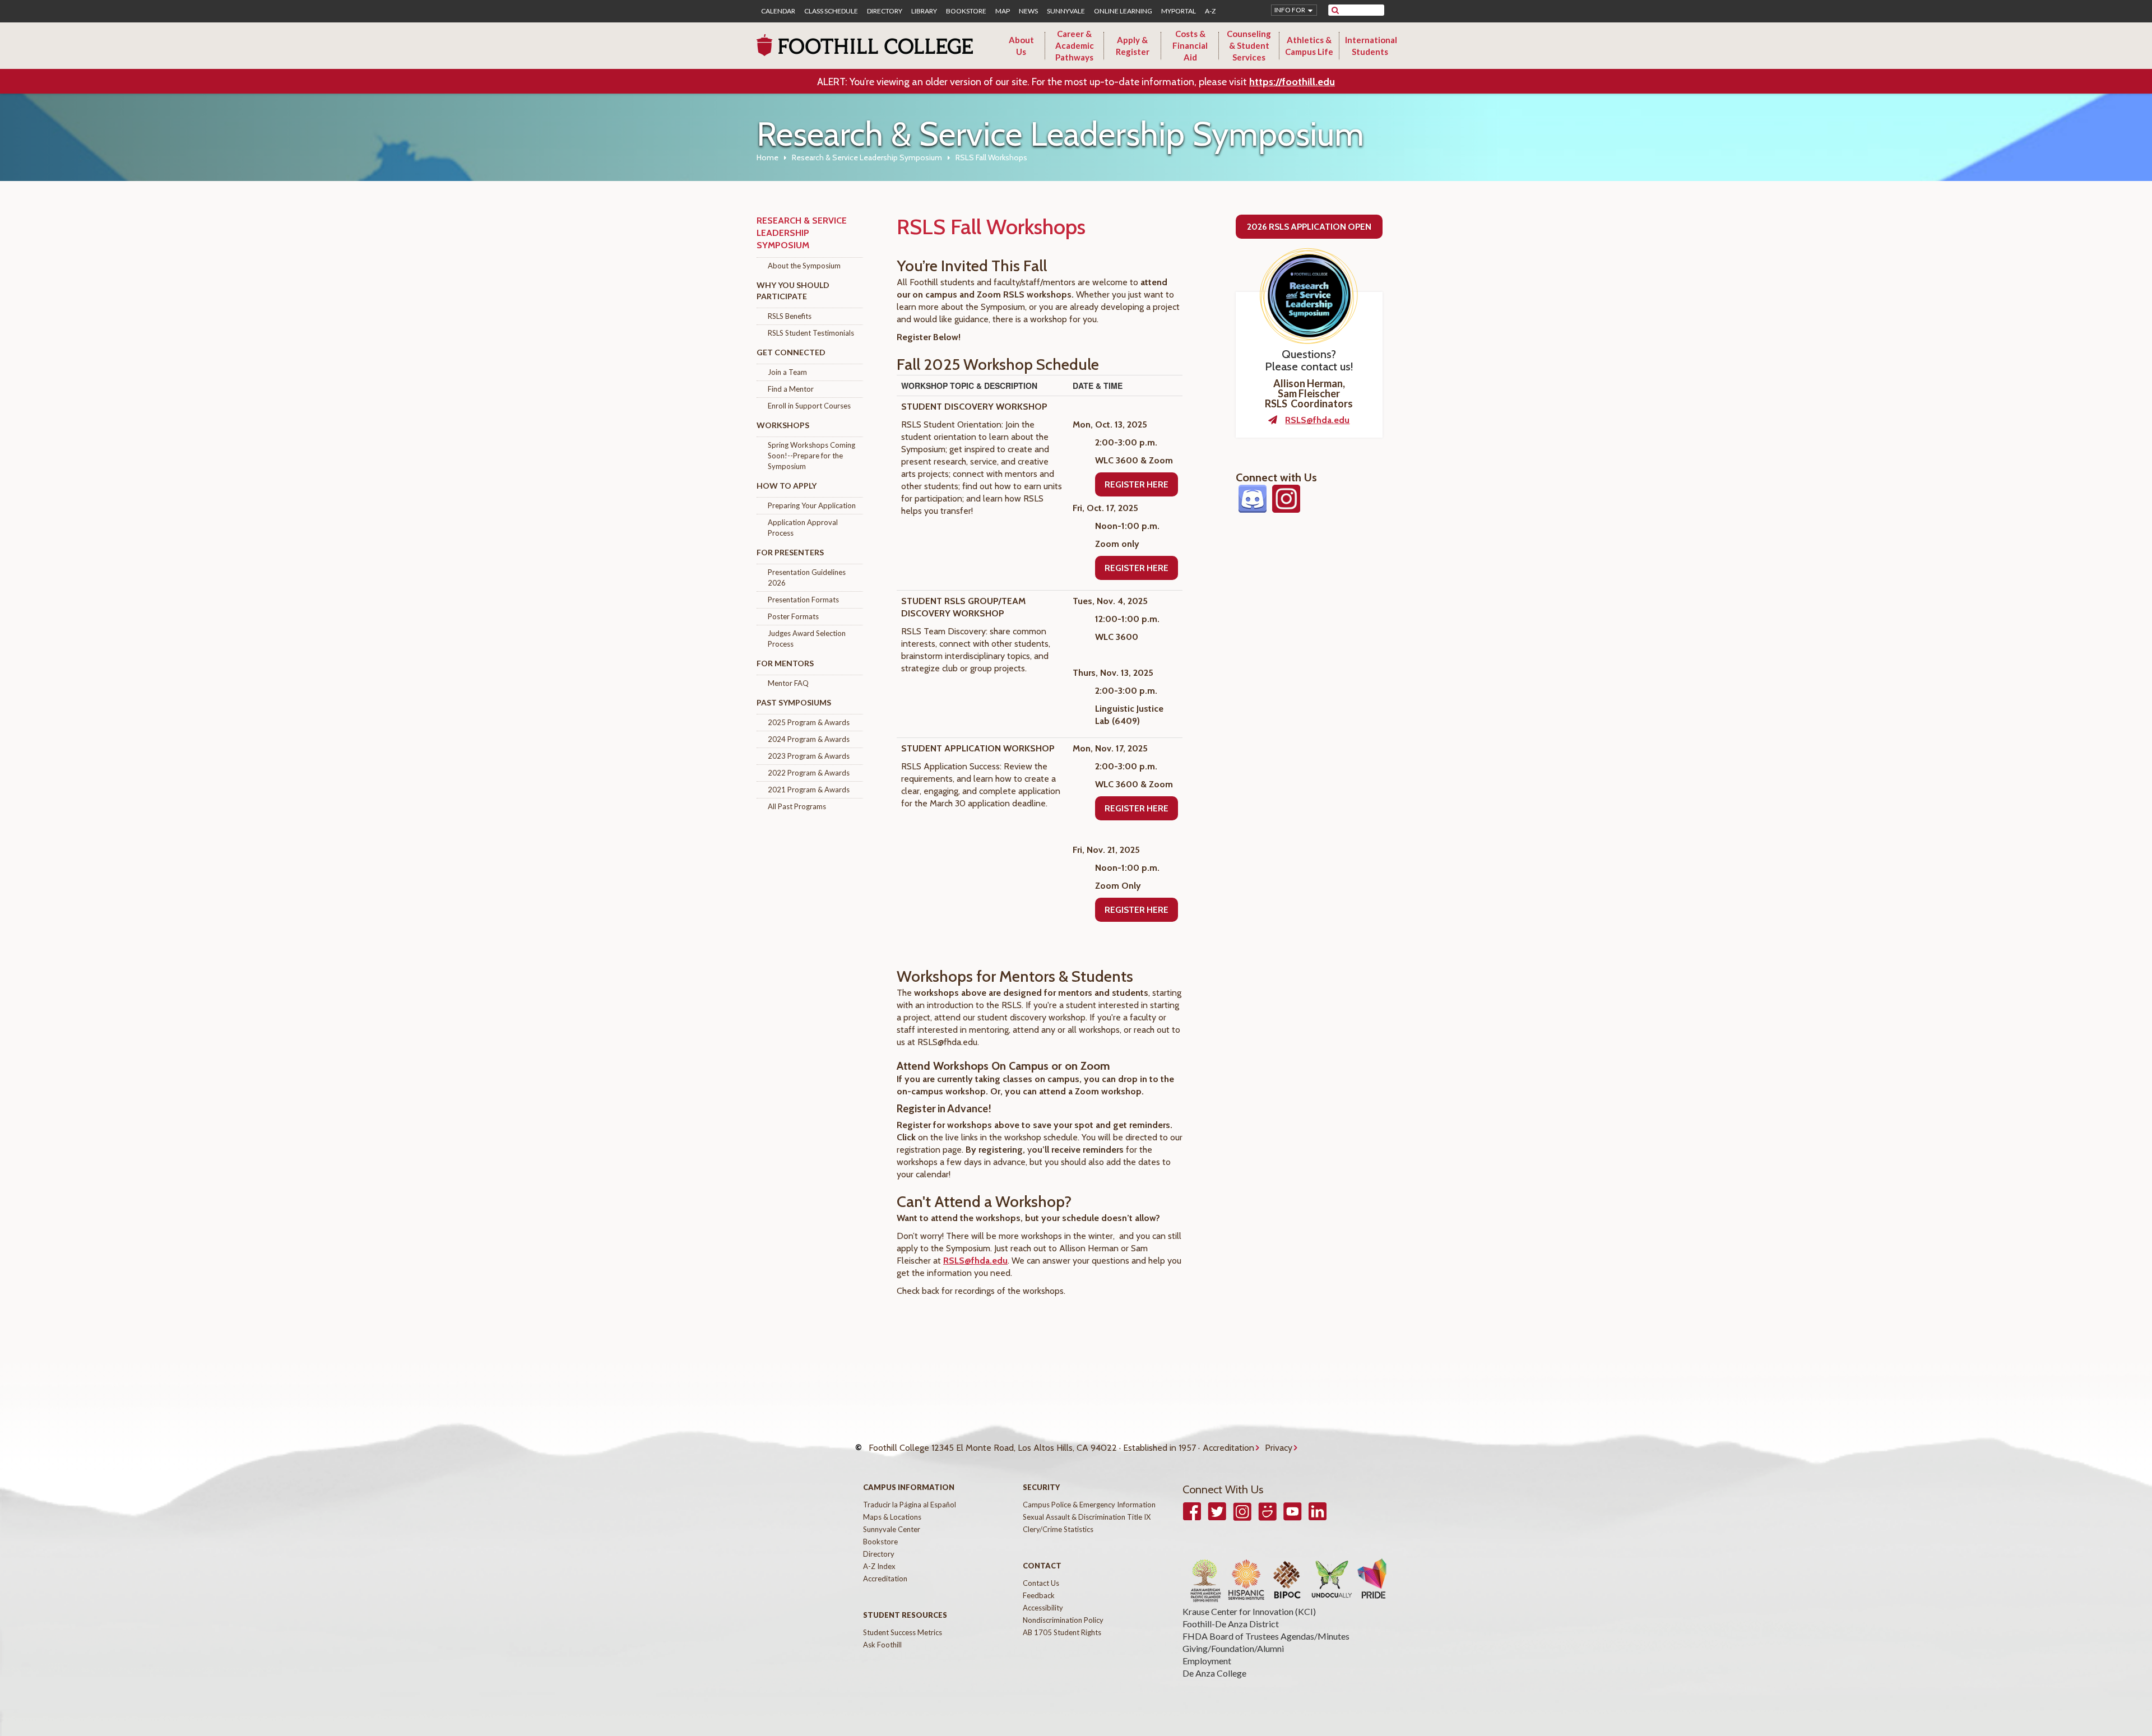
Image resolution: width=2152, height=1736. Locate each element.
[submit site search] (1335, 10)
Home (767, 157)
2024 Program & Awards (809, 739)
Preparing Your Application (812, 505)
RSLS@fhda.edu (975, 1261)
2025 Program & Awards (809, 722)
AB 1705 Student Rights (1062, 1632)
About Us (1021, 46)
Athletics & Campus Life (1309, 46)
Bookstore (966, 11)
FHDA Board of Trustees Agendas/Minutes (1266, 1636)
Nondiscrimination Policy (1063, 1620)
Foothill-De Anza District (1231, 1624)
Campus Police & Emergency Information (1089, 1505)
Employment (1207, 1661)
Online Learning (1123, 11)
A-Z (1210, 11)
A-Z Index (879, 1566)
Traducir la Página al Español (910, 1505)
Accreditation (1228, 1448)
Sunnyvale (1066, 11)
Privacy (1279, 1448)
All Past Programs (797, 806)
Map (1003, 11)
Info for (1290, 10)
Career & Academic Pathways (1075, 45)
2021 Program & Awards (809, 790)
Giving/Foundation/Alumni (1233, 1648)
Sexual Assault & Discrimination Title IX (1087, 1517)
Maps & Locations (892, 1517)
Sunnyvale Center (892, 1529)
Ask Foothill (882, 1645)
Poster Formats (793, 616)
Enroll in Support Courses (809, 406)
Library (924, 11)
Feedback (1039, 1595)
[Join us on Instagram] (1286, 507)
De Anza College (1214, 1673)
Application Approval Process (803, 528)
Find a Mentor (791, 389)
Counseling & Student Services (1249, 45)
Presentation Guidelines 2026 (807, 577)
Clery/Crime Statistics (1058, 1529)
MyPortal (1179, 11)
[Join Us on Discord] (1253, 507)
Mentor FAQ (788, 683)
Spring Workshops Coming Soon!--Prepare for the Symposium (811, 456)
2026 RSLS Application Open (1309, 227)
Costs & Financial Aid (1190, 45)
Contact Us (1041, 1583)
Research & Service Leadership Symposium (867, 157)
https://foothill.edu (1292, 82)
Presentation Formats (803, 600)
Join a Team (787, 372)
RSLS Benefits (790, 316)
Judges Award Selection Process (807, 639)
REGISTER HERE (1137, 484)
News (1028, 11)
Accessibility (1043, 1608)
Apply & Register (1133, 46)
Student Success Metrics (903, 1632)
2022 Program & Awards (809, 773)
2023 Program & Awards (809, 756)
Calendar (778, 11)
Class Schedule (831, 11)
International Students (1371, 46)
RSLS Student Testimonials (811, 333)
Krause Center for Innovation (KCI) (1249, 1611)
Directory (885, 11)
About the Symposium (804, 266)
